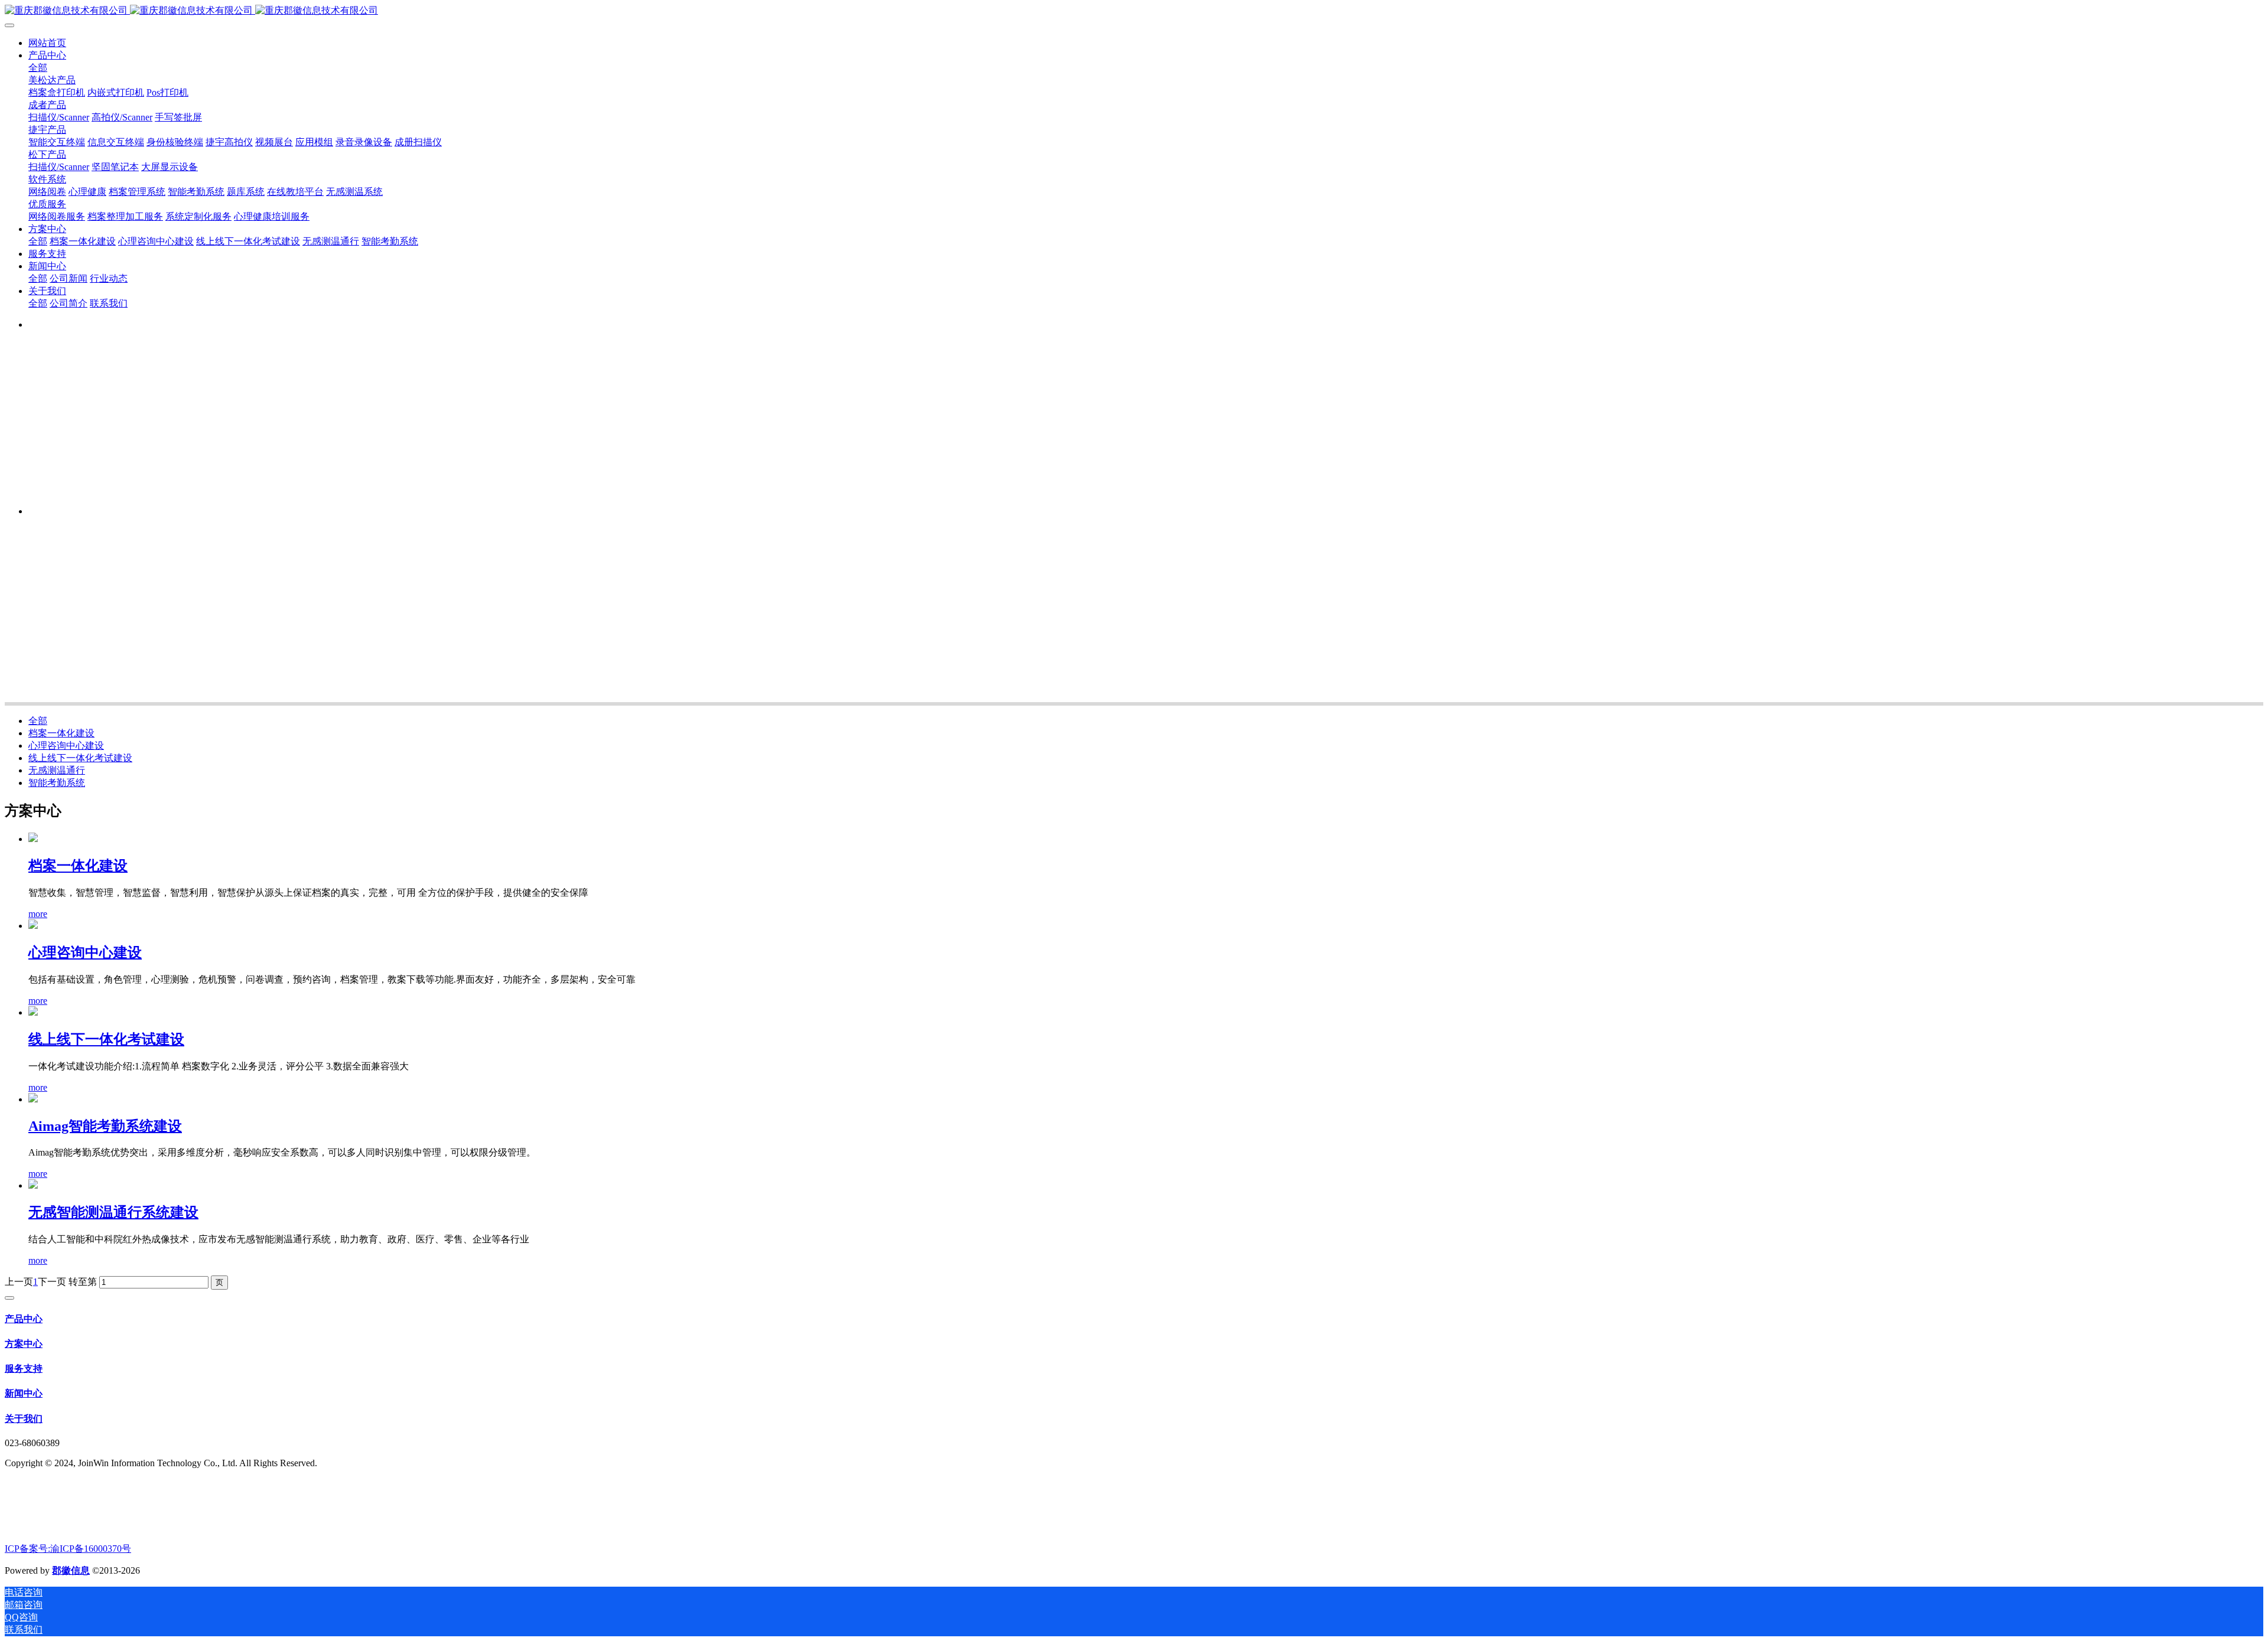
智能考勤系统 (57, 783)
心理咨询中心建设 (66, 746)
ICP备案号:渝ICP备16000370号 (68, 1549)
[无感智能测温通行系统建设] (33, 1185)
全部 (38, 68)
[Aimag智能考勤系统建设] (33, 1099)
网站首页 (47, 43)
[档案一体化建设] (33, 839)
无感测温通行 (57, 770)
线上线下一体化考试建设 (80, 758)
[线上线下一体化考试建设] (33, 1012)
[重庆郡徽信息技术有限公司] (1134, 11)
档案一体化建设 (61, 733)
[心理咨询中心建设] (33, 926)
